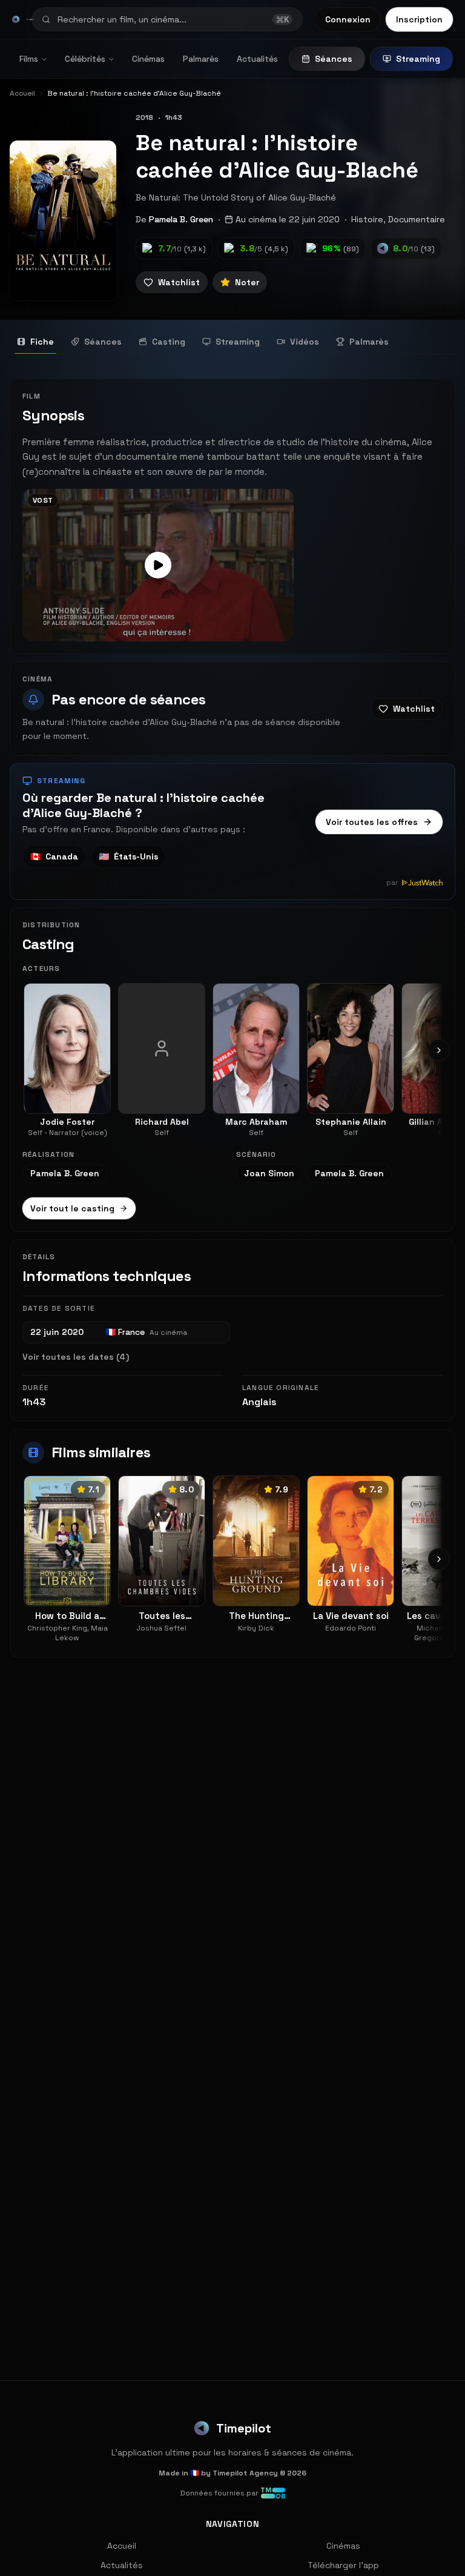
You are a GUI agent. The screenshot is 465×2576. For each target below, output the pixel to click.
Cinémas (148, 59)
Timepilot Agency (245, 2473)
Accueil (122, 2546)
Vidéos (305, 342)
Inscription (419, 19)
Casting (169, 342)
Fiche (42, 342)
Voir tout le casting (72, 1208)
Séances (334, 59)
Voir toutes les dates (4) (76, 1357)
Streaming (418, 59)
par (392, 882)
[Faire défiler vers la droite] (439, 1050)
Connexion (348, 19)
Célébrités (85, 59)
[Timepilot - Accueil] (16, 19)
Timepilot (244, 2428)
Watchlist (179, 282)
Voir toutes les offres (372, 822)
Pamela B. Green (181, 219)
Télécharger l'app (343, 2565)
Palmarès (201, 59)
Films (29, 59)
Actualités (257, 59)
